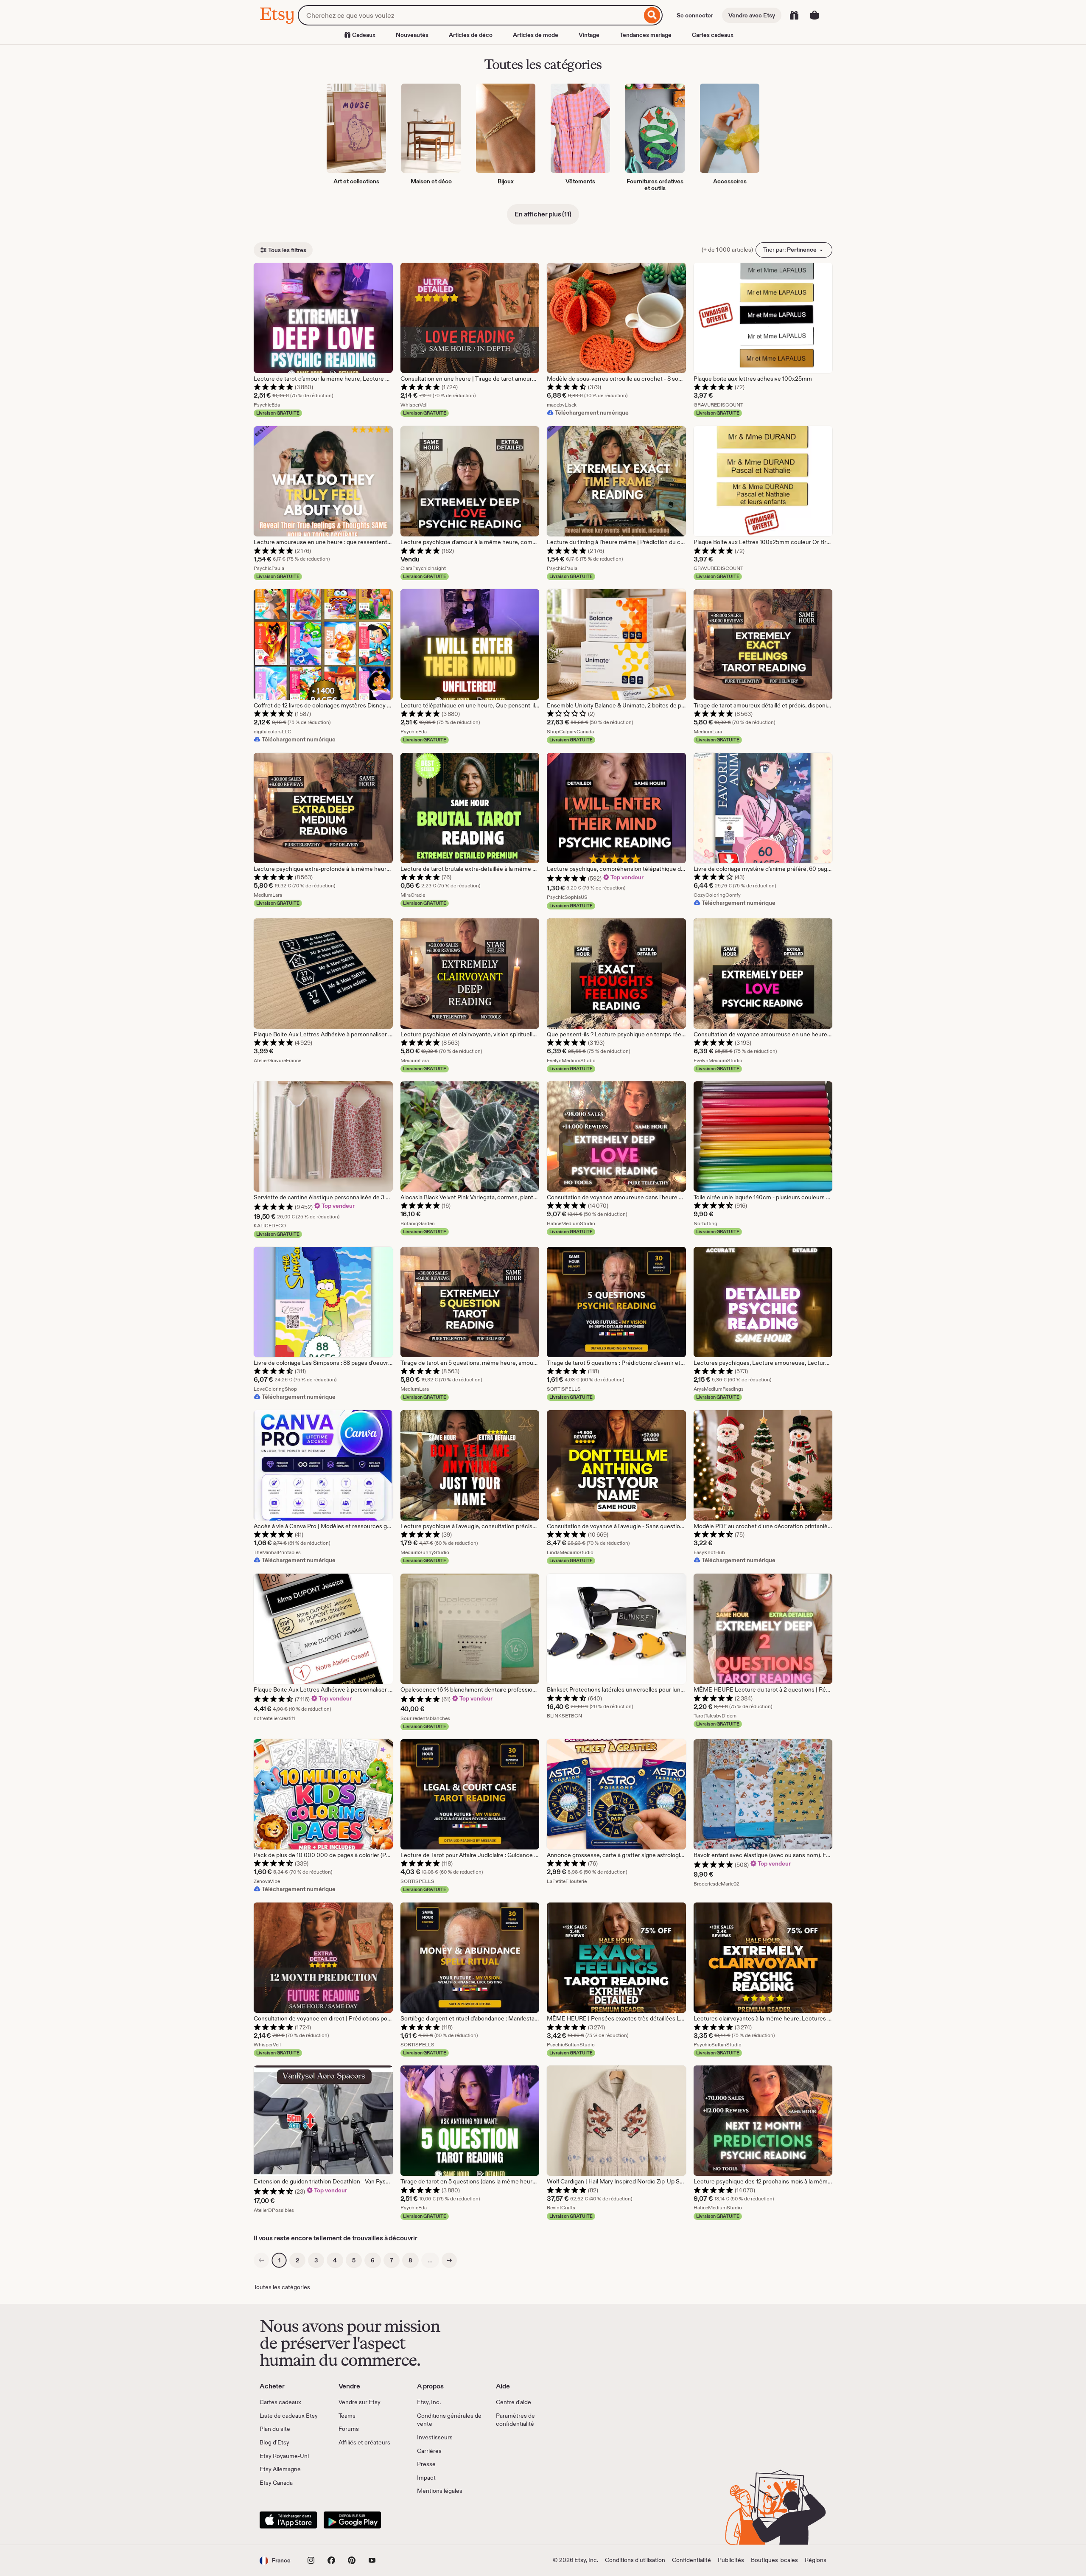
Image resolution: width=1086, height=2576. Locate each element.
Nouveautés (412, 35)
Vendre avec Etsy (752, 15)
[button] (275, 2561)
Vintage (589, 35)
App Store (288, 2520)
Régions (816, 2560)
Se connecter (695, 15)
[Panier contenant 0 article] (814, 15)
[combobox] (470, 15)
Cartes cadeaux (713, 35)
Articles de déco (471, 35)
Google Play (352, 2520)
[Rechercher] (652, 15)
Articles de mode (536, 35)
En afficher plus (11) (543, 214)
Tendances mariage (646, 35)
